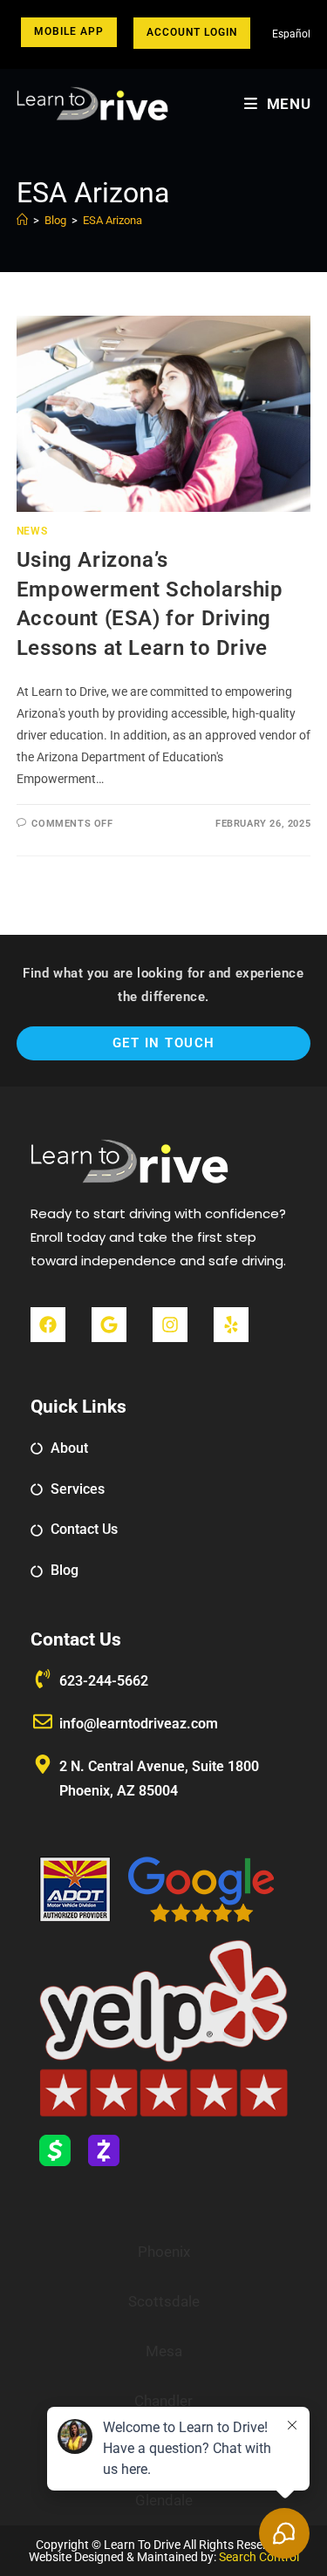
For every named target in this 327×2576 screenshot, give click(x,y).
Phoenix (164, 2252)
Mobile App (69, 31)
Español (291, 34)
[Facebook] (48, 1325)
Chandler (163, 2401)
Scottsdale (164, 2301)
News (32, 531)
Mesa (164, 2351)
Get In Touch (164, 1043)
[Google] (109, 1325)
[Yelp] (231, 1325)
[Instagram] (170, 1325)
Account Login (192, 32)
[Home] (22, 220)
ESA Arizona (112, 220)
